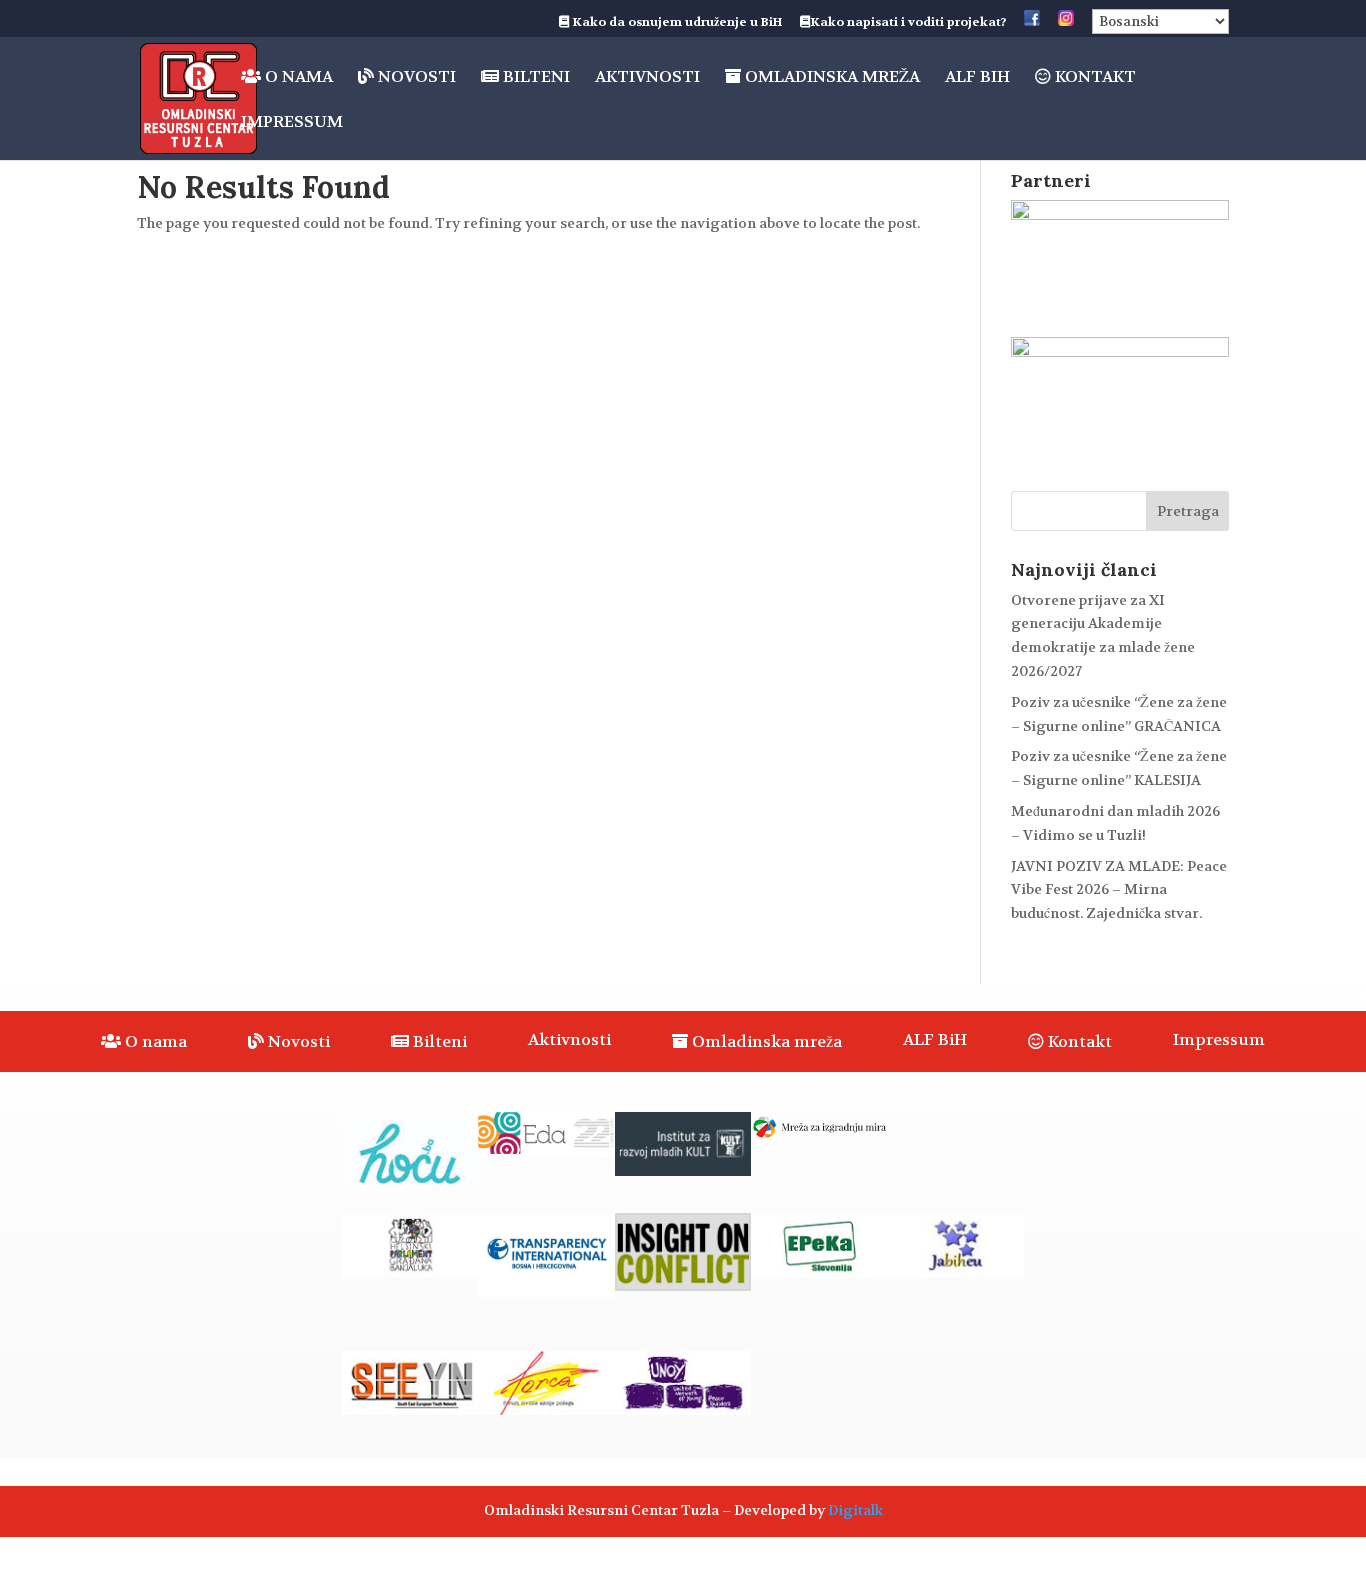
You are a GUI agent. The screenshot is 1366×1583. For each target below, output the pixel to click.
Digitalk (855, 1510)
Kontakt (1093, 77)
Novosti (415, 77)
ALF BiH (977, 78)
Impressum (292, 123)
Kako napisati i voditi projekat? (908, 23)
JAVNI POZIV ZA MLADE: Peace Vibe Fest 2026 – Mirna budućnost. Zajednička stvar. (1119, 890)
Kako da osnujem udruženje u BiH (676, 23)
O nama (297, 77)
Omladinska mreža (830, 77)
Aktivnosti (647, 78)
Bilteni (534, 77)
